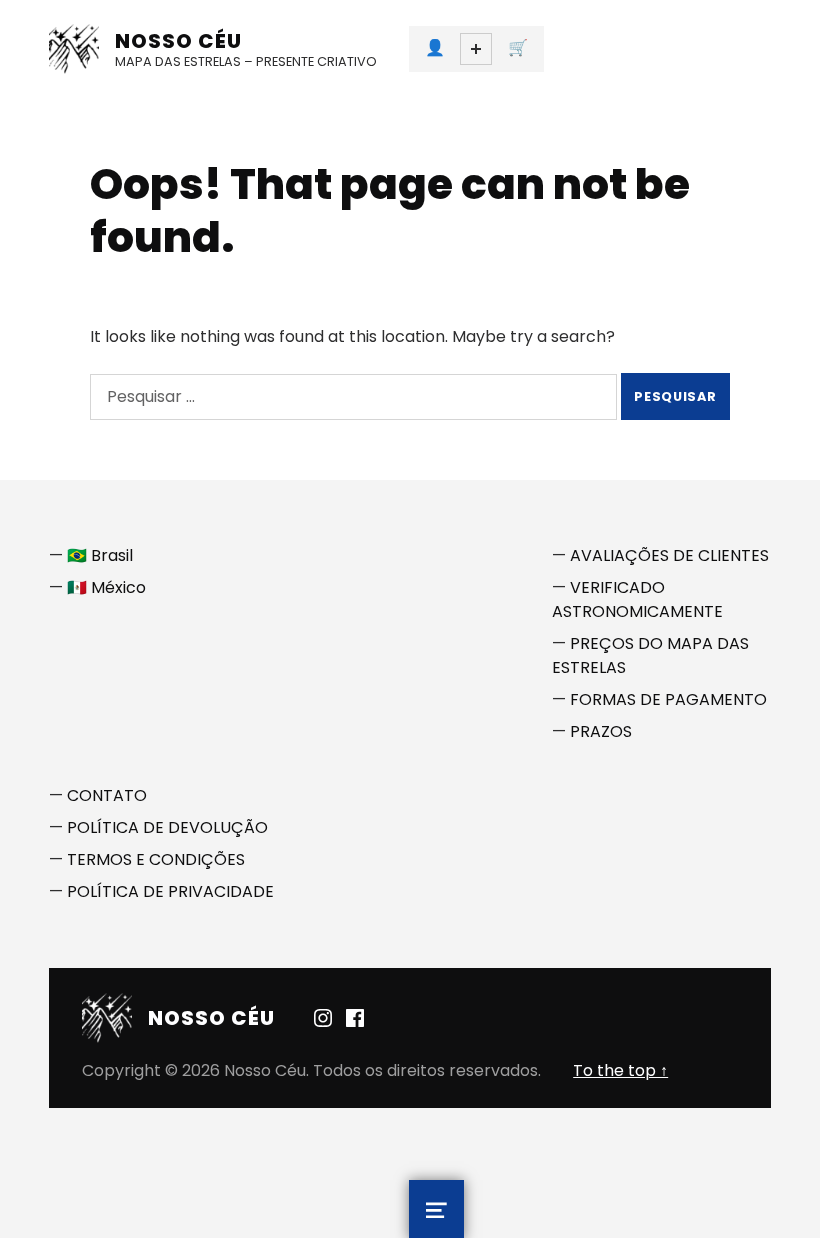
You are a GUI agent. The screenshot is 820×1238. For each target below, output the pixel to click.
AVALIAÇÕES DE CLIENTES (669, 555)
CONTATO (107, 795)
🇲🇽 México (106, 587)
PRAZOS (601, 731)
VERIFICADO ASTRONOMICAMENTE (637, 599)
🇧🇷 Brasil (100, 555)
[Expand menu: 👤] (476, 49)
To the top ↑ (620, 1070)
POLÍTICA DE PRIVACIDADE (170, 891)
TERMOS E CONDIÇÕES (156, 859)
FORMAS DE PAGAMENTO (668, 699)
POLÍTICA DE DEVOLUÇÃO (167, 827)
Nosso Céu (178, 41)
